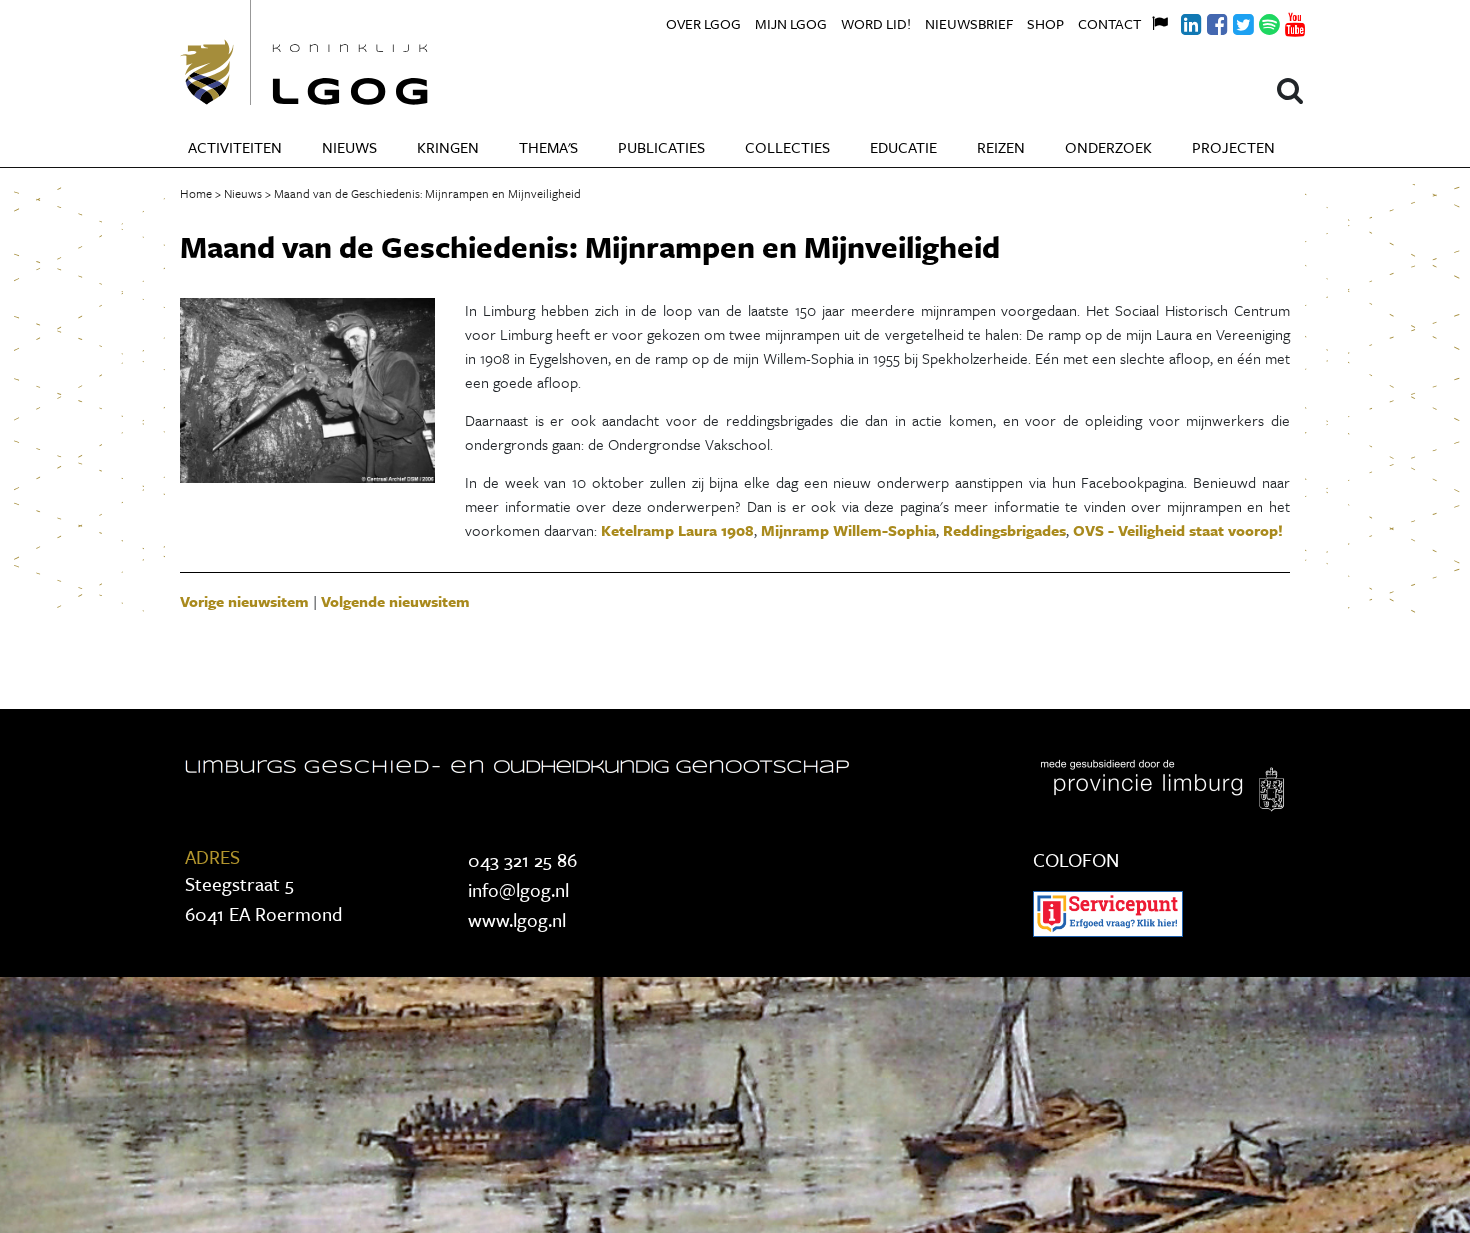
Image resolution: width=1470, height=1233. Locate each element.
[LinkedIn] (1180, 21)
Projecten (1233, 147)
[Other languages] (1154, 21)
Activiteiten (235, 147)
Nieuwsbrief (969, 23)
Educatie (903, 147)
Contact (1109, 23)
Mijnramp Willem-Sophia (848, 530)
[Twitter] (1232, 21)
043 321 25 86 (522, 859)
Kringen (448, 147)
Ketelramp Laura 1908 (677, 530)
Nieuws (349, 147)
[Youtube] (1284, 21)
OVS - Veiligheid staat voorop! (1178, 530)
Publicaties (661, 147)
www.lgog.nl (517, 919)
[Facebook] (1206, 21)
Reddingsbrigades (1004, 530)
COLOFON (1076, 859)
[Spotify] (1258, 21)
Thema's (548, 147)
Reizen (1001, 147)
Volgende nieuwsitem (395, 601)
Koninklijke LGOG (350, 52)
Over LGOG (703, 23)
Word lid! (876, 23)
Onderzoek (1108, 147)
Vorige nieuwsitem (244, 601)
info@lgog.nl (518, 889)
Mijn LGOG (791, 23)
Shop (1045, 23)
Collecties (787, 147)
